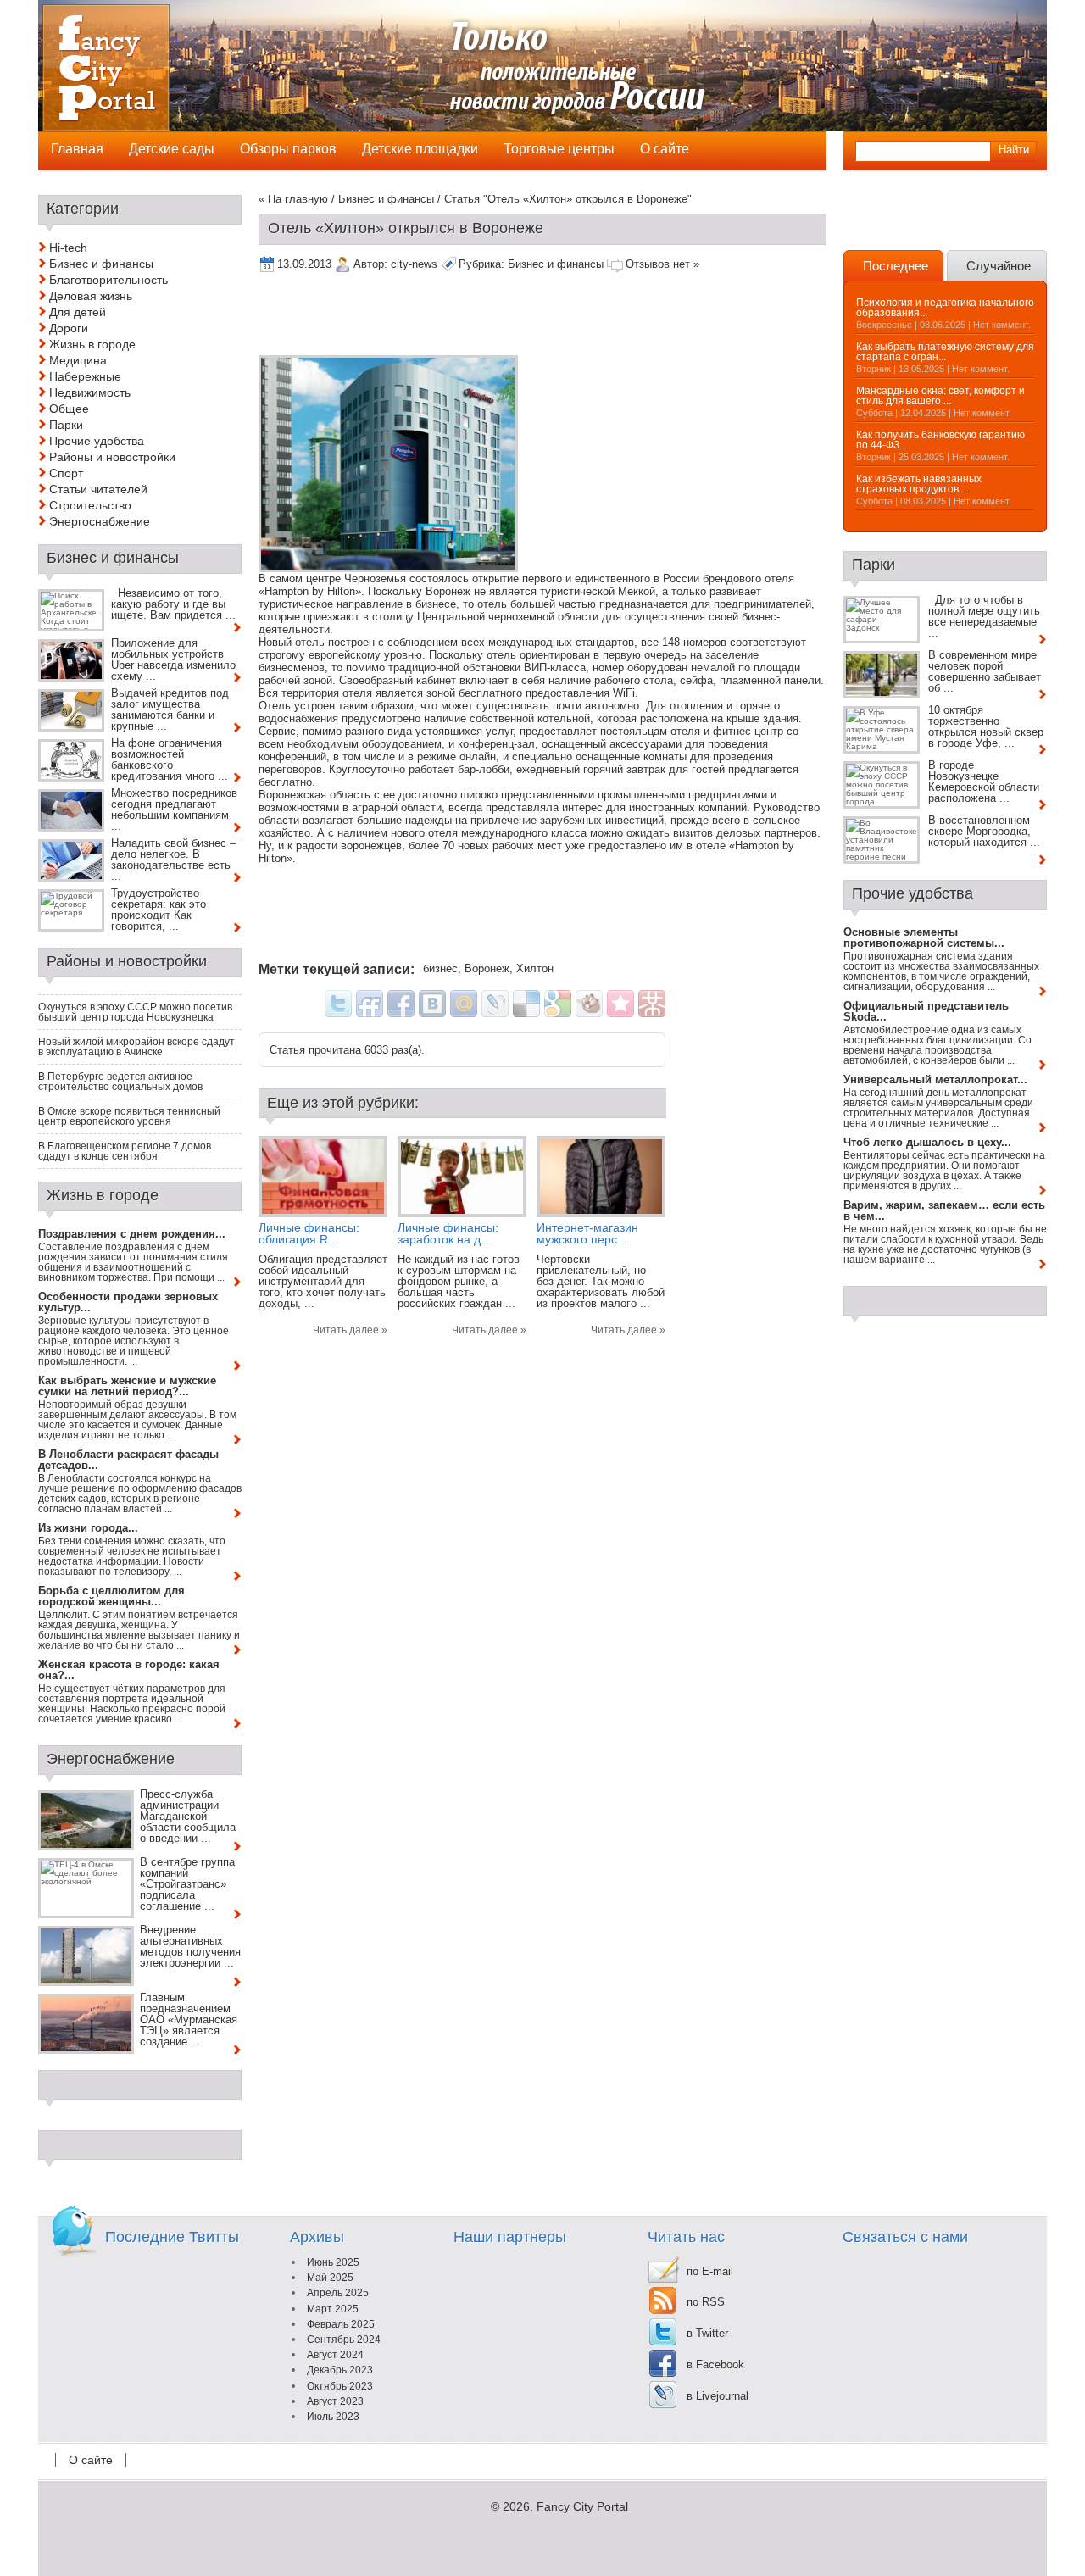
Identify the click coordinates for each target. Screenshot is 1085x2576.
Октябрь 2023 (340, 2386)
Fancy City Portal (582, 2506)
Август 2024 (335, 2355)
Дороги (69, 328)
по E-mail (710, 2271)
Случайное (999, 266)
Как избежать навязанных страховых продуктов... (919, 484)
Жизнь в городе (92, 344)
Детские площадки (420, 149)
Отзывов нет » (662, 264)
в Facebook (715, 2365)
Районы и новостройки (112, 457)
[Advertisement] (567, 317)
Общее (69, 409)
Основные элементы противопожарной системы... (924, 937)
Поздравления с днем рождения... (132, 1234)
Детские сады (172, 149)
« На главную (293, 199)
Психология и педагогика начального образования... (945, 308)
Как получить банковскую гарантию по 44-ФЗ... (940, 440)
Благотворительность (108, 280)
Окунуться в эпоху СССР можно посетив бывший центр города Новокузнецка (135, 1012)
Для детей (78, 312)
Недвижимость (90, 392)
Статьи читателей (98, 489)
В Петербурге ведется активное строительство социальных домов (120, 1082)
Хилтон (535, 968)
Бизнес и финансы (386, 199)
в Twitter (707, 2333)
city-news (414, 264)
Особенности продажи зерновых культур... (128, 1302)
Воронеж (487, 968)
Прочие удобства (97, 441)
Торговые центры (559, 149)
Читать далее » (350, 1330)
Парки (66, 425)
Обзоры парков (288, 149)
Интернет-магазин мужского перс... (587, 1233)
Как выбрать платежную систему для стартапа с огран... (945, 352)
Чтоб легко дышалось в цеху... (927, 1142)
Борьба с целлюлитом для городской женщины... (111, 1596)
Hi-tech (68, 248)
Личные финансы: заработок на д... (448, 1233)
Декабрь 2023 (340, 2370)
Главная (77, 149)
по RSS (706, 2302)
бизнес (440, 968)
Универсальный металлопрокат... (935, 1079)
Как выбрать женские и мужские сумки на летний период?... (127, 1386)
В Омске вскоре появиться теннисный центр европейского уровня (129, 1116)
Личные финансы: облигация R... (309, 1233)
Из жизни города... (88, 1528)
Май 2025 (330, 2278)
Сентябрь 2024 (344, 2340)
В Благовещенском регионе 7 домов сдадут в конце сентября (125, 1151)
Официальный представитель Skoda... (926, 1011)
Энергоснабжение (100, 521)
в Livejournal (718, 2396)
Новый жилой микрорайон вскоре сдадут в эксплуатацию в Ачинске (136, 1047)
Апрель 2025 (338, 2293)
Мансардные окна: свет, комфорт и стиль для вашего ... (940, 396)
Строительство (90, 505)
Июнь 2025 (333, 2262)
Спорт (66, 473)
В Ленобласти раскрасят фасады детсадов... (128, 1460)
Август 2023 (335, 2401)
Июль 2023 (333, 2417)
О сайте (91, 2460)
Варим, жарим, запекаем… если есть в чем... (944, 1210)
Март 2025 (333, 2309)
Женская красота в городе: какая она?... (129, 1670)
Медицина (78, 360)
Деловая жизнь (91, 296)
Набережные (85, 376)
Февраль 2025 (341, 2324)
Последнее (896, 266)
